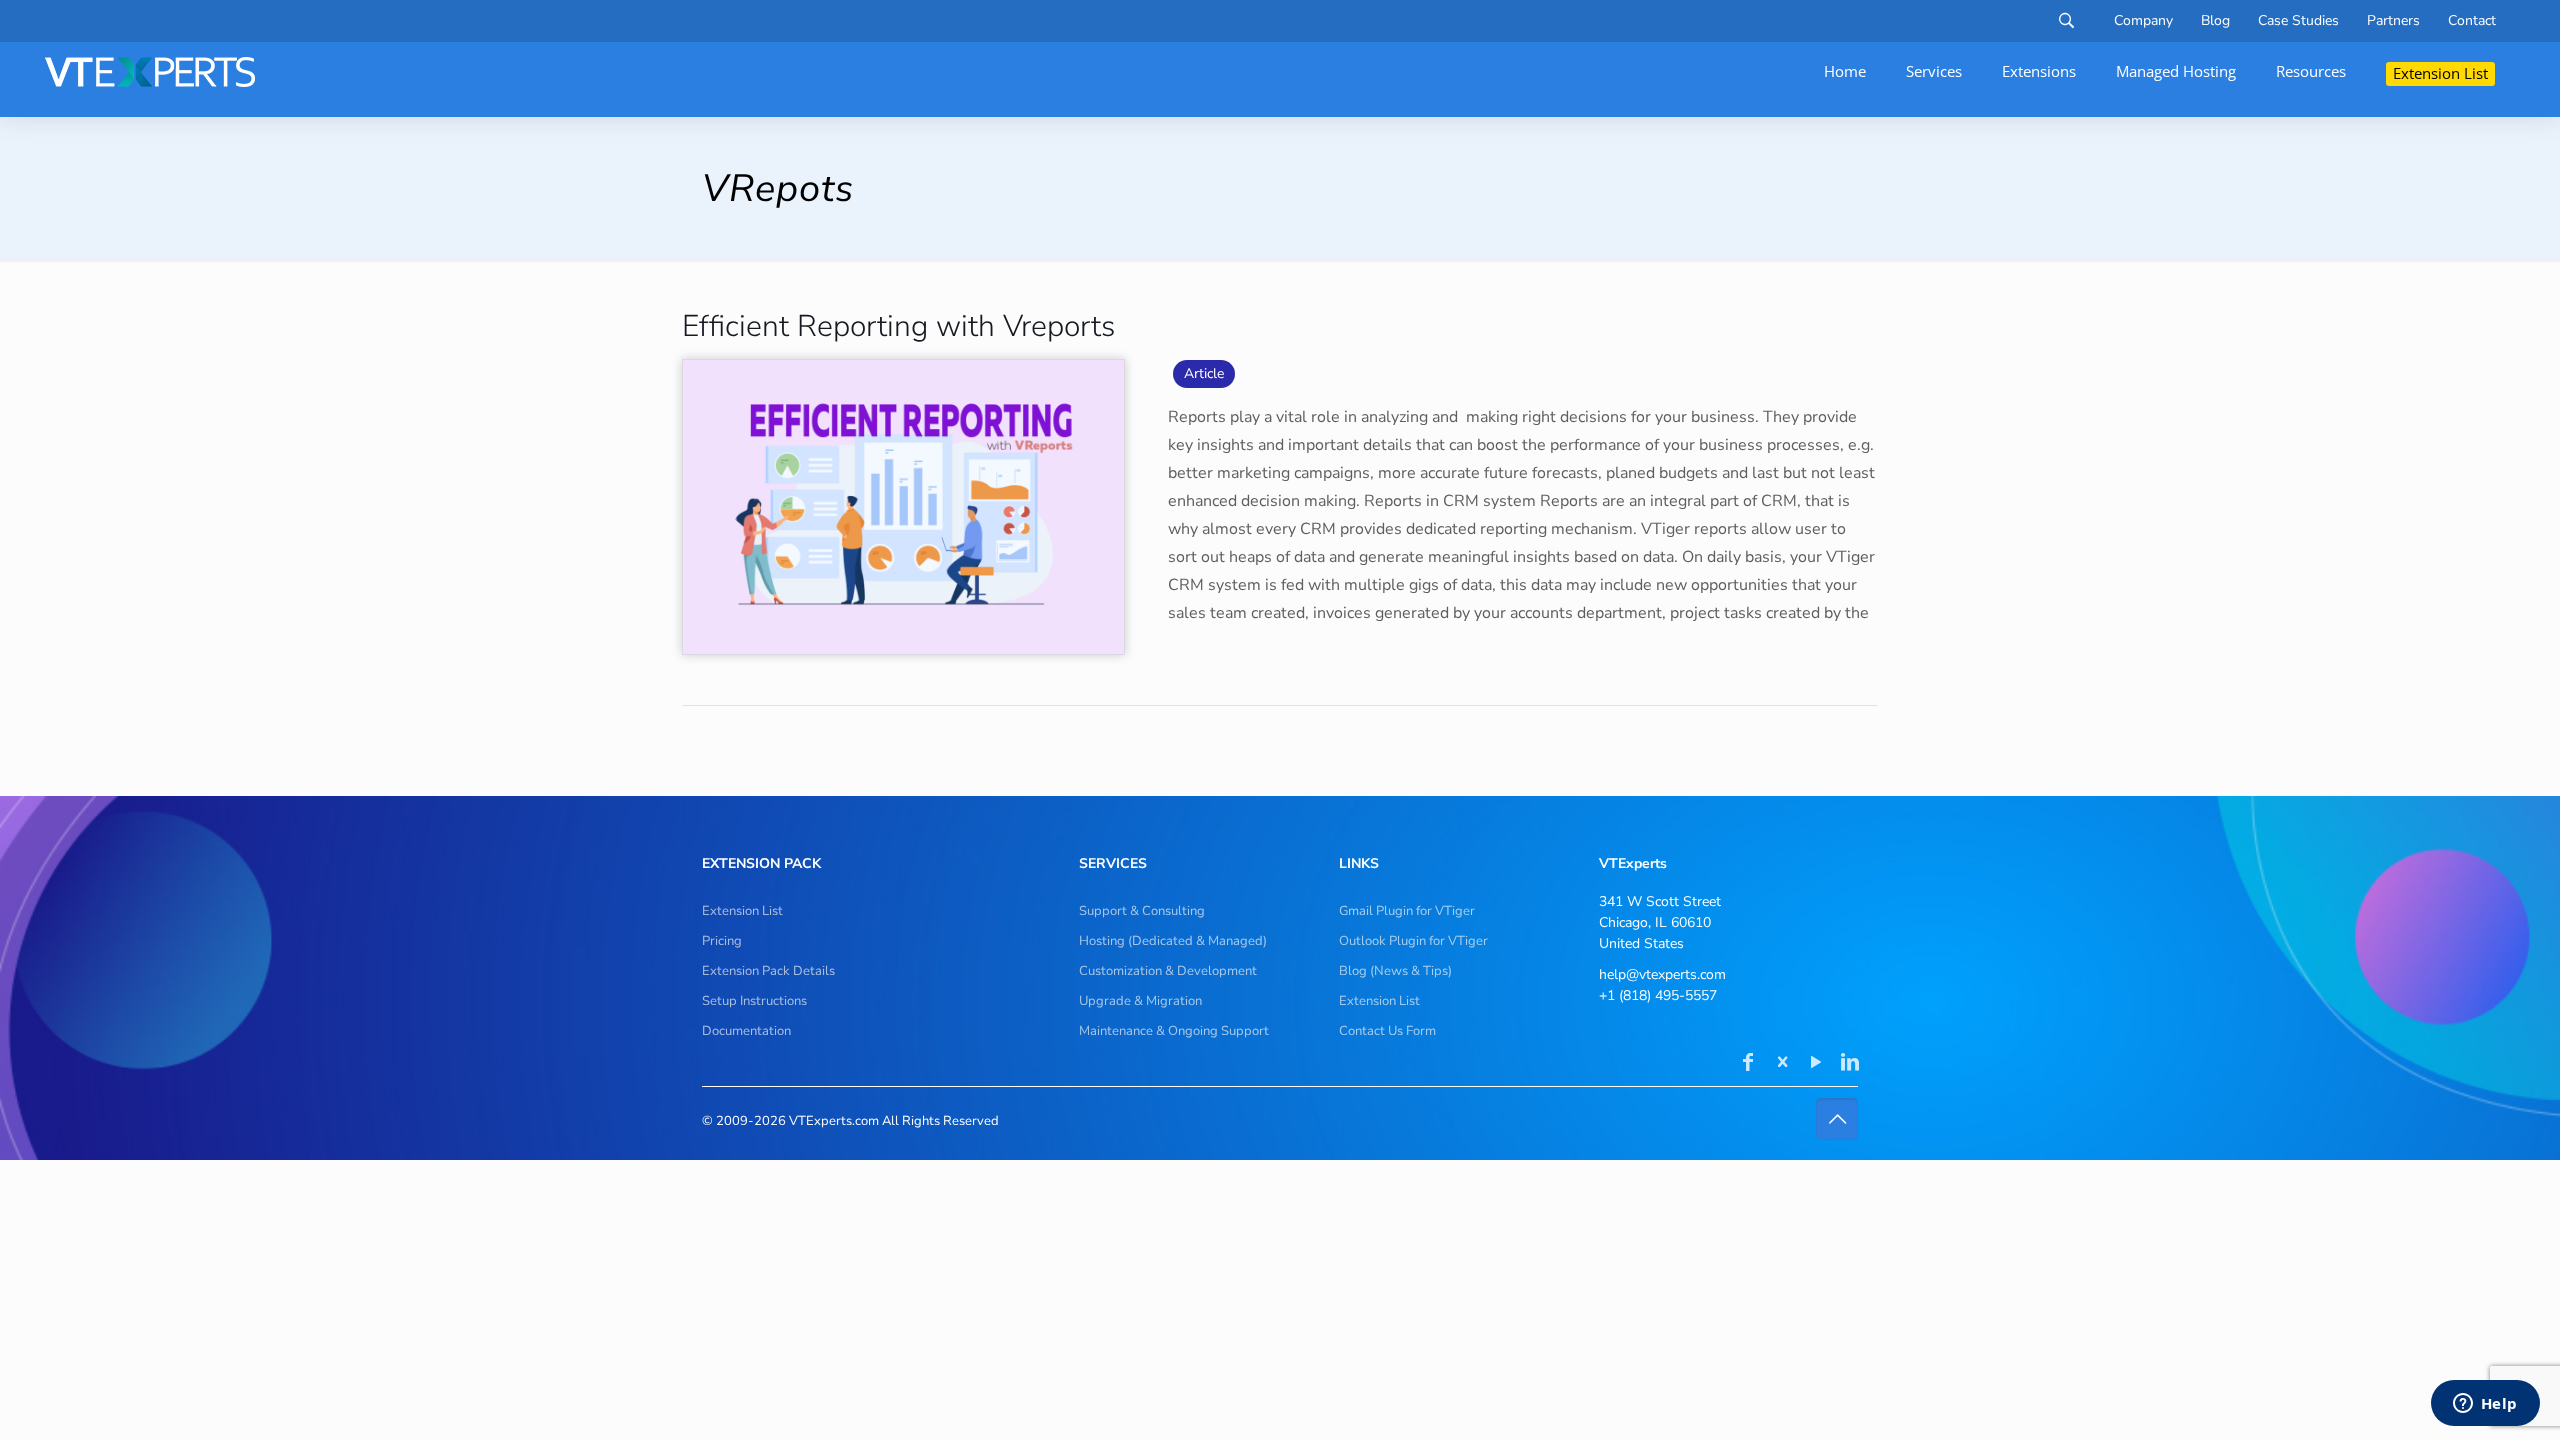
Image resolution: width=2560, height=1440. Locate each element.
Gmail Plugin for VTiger (1407, 911)
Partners (2393, 21)
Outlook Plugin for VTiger (1413, 941)
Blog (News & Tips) (1395, 971)
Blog (2215, 21)
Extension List (742, 911)
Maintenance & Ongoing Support (1174, 1031)
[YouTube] (1816, 1064)
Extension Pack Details (768, 971)
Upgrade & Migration (1140, 1001)
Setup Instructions (754, 1001)
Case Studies (2298, 21)
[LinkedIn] (1850, 1064)
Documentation (746, 1031)
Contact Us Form (1387, 1031)
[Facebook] (1748, 1064)
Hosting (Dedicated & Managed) (1173, 941)
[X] (1782, 1064)
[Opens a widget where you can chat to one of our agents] (2485, 1405)
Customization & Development (1168, 971)
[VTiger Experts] (150, 72)
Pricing (722, 941)
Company (2143, 21)
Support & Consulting (1142, 911)
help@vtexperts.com (1662, 974)
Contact (2472, 21)
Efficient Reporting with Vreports (898, 326)
